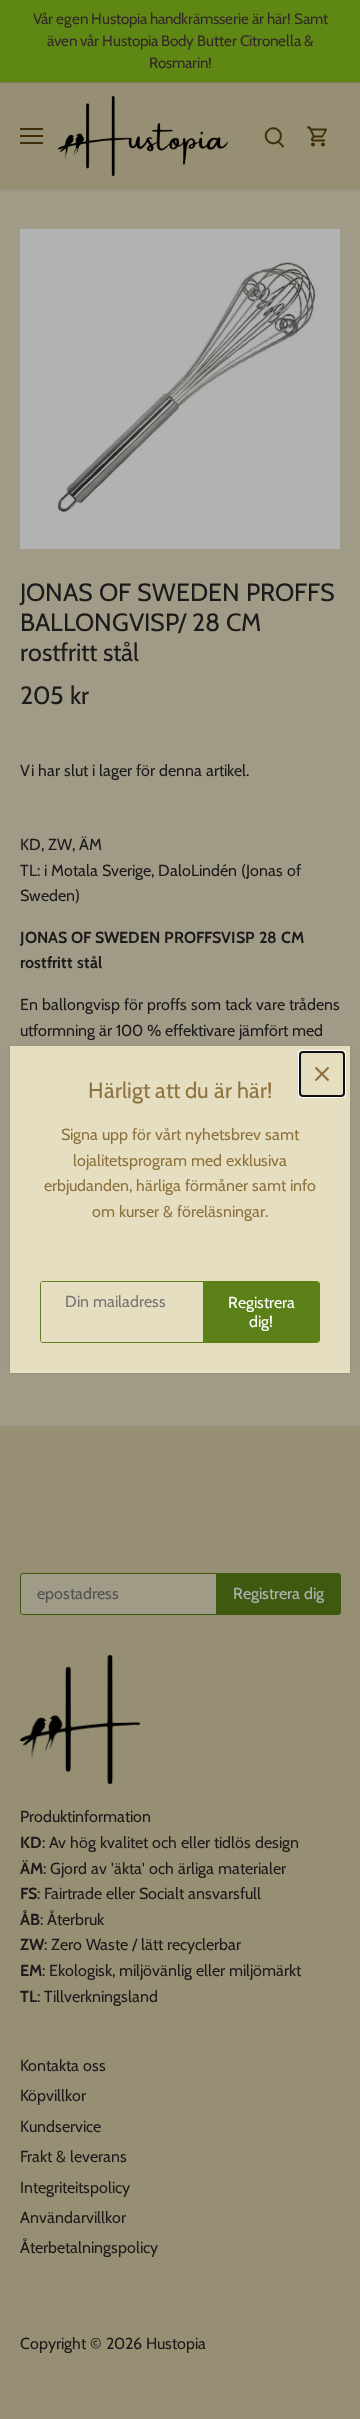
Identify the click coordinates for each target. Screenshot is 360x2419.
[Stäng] (322, 1074)
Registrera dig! (261, 1312)
